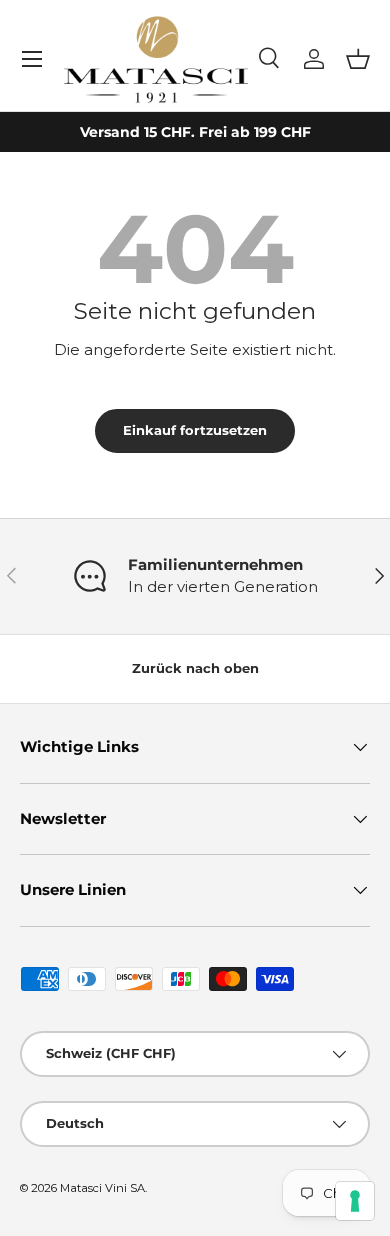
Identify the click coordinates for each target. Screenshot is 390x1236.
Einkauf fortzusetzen (195, 430)
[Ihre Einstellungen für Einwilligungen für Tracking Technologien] (355, 1201)
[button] (358, 59)
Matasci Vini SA (102, 1188)
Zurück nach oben (195, 668)
